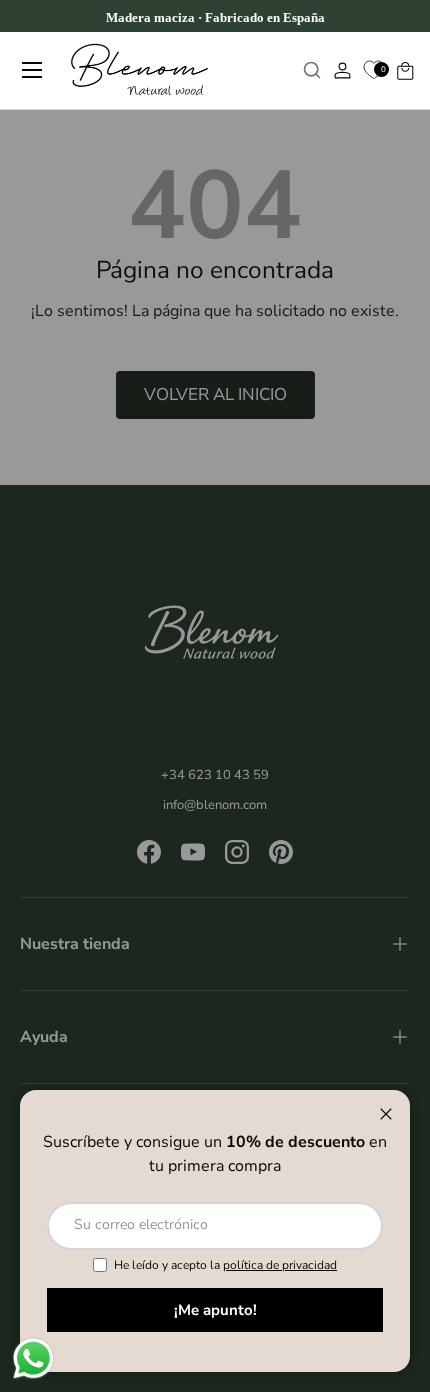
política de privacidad (280, 1265)
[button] (404, 70)
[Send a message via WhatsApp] (33, 1358)
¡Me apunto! (215, 1310)
